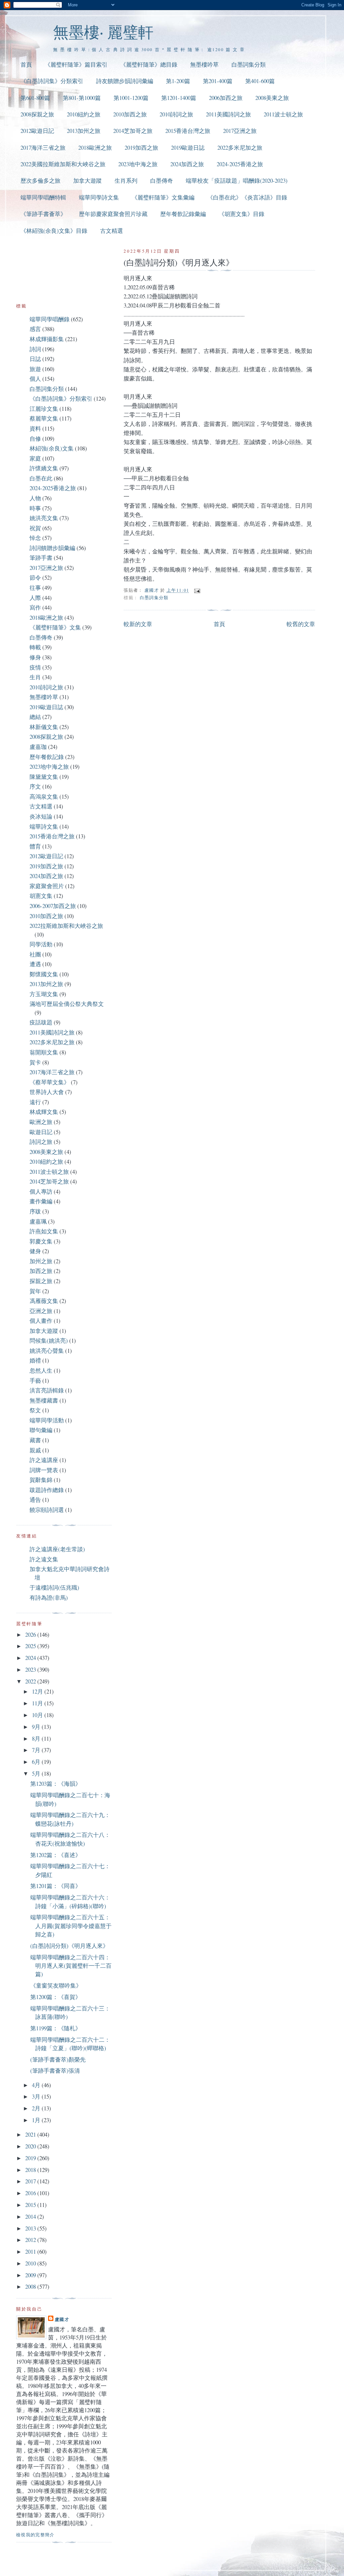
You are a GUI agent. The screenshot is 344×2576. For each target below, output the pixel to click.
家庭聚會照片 (47, 886)
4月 (37, 2085)
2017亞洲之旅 (240, 131)
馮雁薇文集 (44, 1301)
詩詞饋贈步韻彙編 (52, 548)
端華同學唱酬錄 (50, 319)
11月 (38, 1703)
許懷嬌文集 (44, 468)
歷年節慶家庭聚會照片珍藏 (113, 214)
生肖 (35, 677)
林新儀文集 (44, 727)
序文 (35, 786)
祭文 (35, 1410)
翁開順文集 (44, 1052)
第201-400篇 (218, 81)
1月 (37, 2120)
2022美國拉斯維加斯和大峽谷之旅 (63, 164)
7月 (37, 1750)
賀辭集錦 (41, 1480)
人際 (35, 598)
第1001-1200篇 (131, 98)
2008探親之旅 (37, 114)
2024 (31, 1658)
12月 (38, 1691)
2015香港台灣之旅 (188, 131)
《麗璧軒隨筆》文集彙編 (163, 197)
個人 (35, 379)
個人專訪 (41, 1191)
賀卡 (35, 1062)
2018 (31, 2170)
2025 (31, 1646)
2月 (37, 2108)
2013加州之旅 (84, 131)
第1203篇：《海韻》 (56, 1784)
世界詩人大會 (47, 1092)
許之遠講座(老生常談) (57, 1549)
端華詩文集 (44, 826)
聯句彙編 (41, 1430)
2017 (31, 2181)
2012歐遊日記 (37, 131)
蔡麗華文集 (44, 418)
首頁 (26, 64)
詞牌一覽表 (44, 1470)
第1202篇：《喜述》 (56, 1855)
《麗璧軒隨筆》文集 (55, 627)
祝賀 (35, 528)
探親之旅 (41, 1281)
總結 (35, 717)
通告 (35, 1500)
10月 (38, 1715)
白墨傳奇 (162, 180)
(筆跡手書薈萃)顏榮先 (58, 2059)
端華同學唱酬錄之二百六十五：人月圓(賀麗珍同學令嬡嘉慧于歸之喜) (71, 1926)
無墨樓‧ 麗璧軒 (103, 32)
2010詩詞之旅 (176, 114)
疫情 (35, 667)
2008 (31, 2287)
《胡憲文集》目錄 (242, 214)
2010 (31, 2263)
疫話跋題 (41, 1022)
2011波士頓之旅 (283, 114)
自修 (35, 439)
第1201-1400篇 (179, 98)
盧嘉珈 (38, 747)
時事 (35, 508)
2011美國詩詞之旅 (228, 114)
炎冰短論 (41, 816)
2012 (31, 2240)
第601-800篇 (35, 98)
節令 (35, 577)
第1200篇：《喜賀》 (56, 1997)
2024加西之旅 (187, 164)
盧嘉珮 (38, 1221)
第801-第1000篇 (82, 98)
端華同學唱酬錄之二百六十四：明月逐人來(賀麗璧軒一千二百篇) (71, 1966)
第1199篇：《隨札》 (56, 2028)
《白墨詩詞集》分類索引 (52, 81)
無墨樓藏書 (44, 1400)
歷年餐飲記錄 (47, 757)
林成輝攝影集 (47, 339)
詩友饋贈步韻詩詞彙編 (125, 81)
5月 (37, 1773)
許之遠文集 (44, 1559)
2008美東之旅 (272, 98)
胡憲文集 (41, 896)
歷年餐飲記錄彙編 (183, 214)
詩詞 (35, 349)
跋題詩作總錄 (47, 1490)
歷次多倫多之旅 (40, 180)
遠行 (35, 1102)
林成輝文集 (44, 1112)
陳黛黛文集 (44, 777)
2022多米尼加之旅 (240, 148)
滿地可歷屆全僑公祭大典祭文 (67, 1004)
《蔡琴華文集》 (50, 1082)
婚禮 (35, 1360)
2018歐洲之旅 (95, 148)
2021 (31, 2134)
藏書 (35, 1440)
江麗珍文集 (44, 409)
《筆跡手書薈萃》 (43, 214)
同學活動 (41, 944)
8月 (37, 1738)
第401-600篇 (260, 81)
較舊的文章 (301, 624)
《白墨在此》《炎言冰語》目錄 (247, 197)
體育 (35, 846)
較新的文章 (138, 624)
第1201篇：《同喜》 (56, 1886)
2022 (31, 1681)
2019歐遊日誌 (188, 148)
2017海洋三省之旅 (43, 148)
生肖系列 (126, 180)
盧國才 (62, 2319)
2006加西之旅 (226, 98)
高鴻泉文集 (44, 796)
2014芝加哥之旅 (133, 131)
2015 (31, 2205)
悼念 (35, 538)
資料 (35, 428)
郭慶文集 (41, 1241)
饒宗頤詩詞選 (47, 1510)
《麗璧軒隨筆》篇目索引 (76, 64)
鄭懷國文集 (44, 974)
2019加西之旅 (141, 148)
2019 (31, 2158)
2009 (31, 2275)
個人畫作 (41, 1321)
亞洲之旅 (41, 1311)
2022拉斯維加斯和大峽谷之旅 (66, 926)
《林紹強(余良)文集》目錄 (54, 231)
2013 (31, 2228)
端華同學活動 (47, 1420)
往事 (35, 588)
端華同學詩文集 (99, 197)
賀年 (35, 1291)
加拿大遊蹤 (88, 180)
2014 (31, 2217)
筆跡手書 (41, 558)
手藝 (35, 1381)
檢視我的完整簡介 (35, 2535)
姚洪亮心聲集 (47, 1351)
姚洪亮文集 (44, 518)
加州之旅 (41, 1261)
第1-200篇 (178, 81)
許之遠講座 (44, 1460)
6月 (37, 1762)
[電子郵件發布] (197, 590)
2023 (31, 1670)
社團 (35, 954)
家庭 (35, 458)
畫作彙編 (41, 1201)
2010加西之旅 (130, 114)
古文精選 (112, 231)
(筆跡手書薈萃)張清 (55, 2071)
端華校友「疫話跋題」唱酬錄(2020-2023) (237, 180)
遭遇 (35, 964)
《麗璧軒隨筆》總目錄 (149, 64)
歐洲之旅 (41, 1122)
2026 (31, 1635)
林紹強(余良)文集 (52, 448)
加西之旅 (41, 1271)
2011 (31, 2252)
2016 (31, 2193)
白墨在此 (41, 478)
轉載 (35, 647)
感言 (35, 329)
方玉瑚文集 (44, 994)
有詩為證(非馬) (49, 1598)
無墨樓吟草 (204, 64)
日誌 (35, 359)
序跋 (35, 1211)
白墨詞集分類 (249, 64)
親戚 (35, 1450)
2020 (31, 2146)
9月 (37, 1727)
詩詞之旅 (41, 1142)
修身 (35, 657)
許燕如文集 (44, 1231)
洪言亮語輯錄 (47, 1390)
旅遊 (35, 369)
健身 (35, 1251)
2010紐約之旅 (84, 114)
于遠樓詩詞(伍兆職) (54, 1587)
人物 (35, 498)
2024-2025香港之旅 (240, 164)
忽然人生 (41, 1370)
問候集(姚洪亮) (49, 1340)
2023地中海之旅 (138, 164)
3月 (37, 2096)
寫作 (35, 607)
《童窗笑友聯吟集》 (56, 1985)
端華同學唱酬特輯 (43, 197)
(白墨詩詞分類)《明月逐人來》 (69, 1946)
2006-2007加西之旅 (53, 906)
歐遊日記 (41, 1132)
